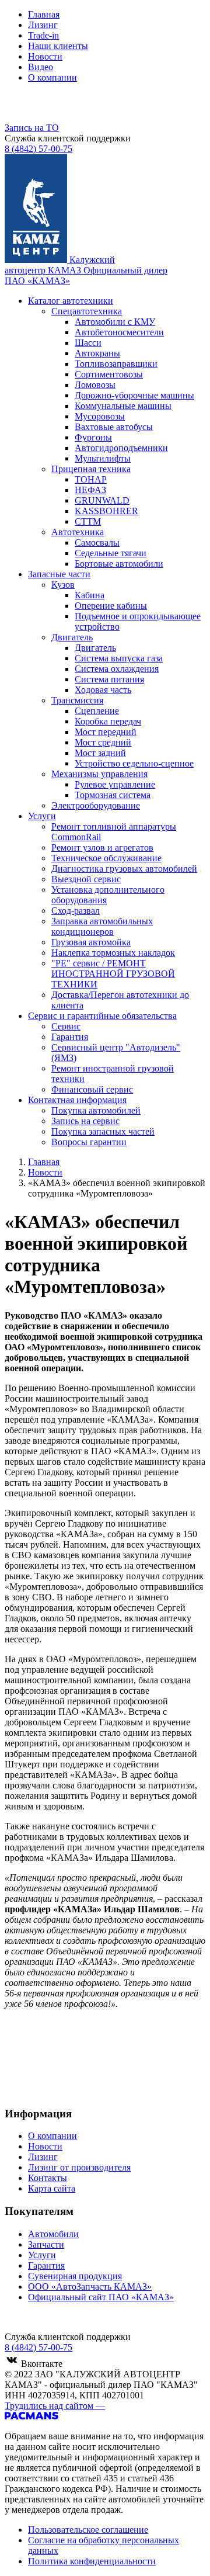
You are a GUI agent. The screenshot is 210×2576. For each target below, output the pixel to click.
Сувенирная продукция (75, 2276)
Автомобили (53, 2234)
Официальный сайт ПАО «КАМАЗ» (101, 2297)
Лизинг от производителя (79, 2167)
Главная (44, 14)
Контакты (48, 2178)
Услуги (42, 2255)
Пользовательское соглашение (88, 2530)
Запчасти (46, 2244)
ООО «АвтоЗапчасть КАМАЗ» (90, 2286)
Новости (45, 56)
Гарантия (46, 2265)
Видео (41, 67)
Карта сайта (52, 2188)
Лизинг (43, 25)
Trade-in (43, 35)
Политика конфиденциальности (92, 2561)
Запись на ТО (32, 128)
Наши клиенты (58, 46)
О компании (52, 77)
